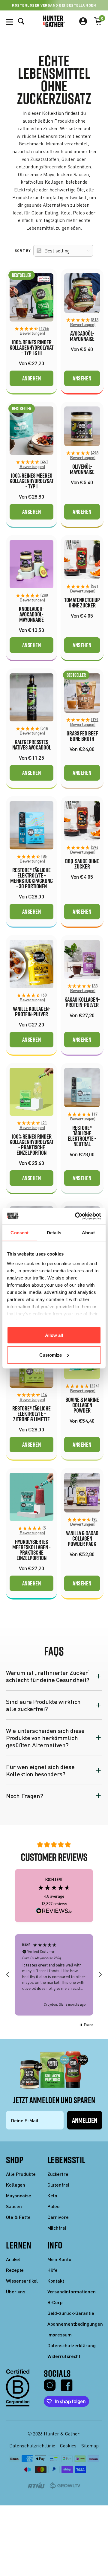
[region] (54, 1975)
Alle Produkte (21, 2174)
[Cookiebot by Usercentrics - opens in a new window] (76, 1216)
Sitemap (90, 2446)
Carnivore (58, 2217)
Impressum (60, 2334)
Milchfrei (57, 2228)
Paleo (54, 2206)
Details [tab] (54, 1233)
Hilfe (53, 2270)
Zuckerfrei (58, 2174)
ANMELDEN (85, 2120)
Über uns (16, 2291)
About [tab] (88, 1233)
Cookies (68, 2446)
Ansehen (32, 378)
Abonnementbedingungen (75, 2324)
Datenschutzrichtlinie (32, 2446)
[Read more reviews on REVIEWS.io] (54, 1911)
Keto (52, 2195)
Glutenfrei (58, 2185)
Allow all (54, 1335)
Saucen (14, 2206)
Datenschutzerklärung (72, 2345)
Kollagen (16, 2185)
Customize (51, 1355)
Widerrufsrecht (64, 2356)
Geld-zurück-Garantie (71, 2313)
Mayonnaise (19, 2195)
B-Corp (55, 2302)
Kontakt (56, 2281)
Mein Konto (59, 2259)
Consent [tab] (19, 1233)
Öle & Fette (18, 2217)
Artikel (13, 2259)
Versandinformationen (72, 2291)
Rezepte (15, 2270)
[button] (31, 331)
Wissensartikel (22, 2281)
